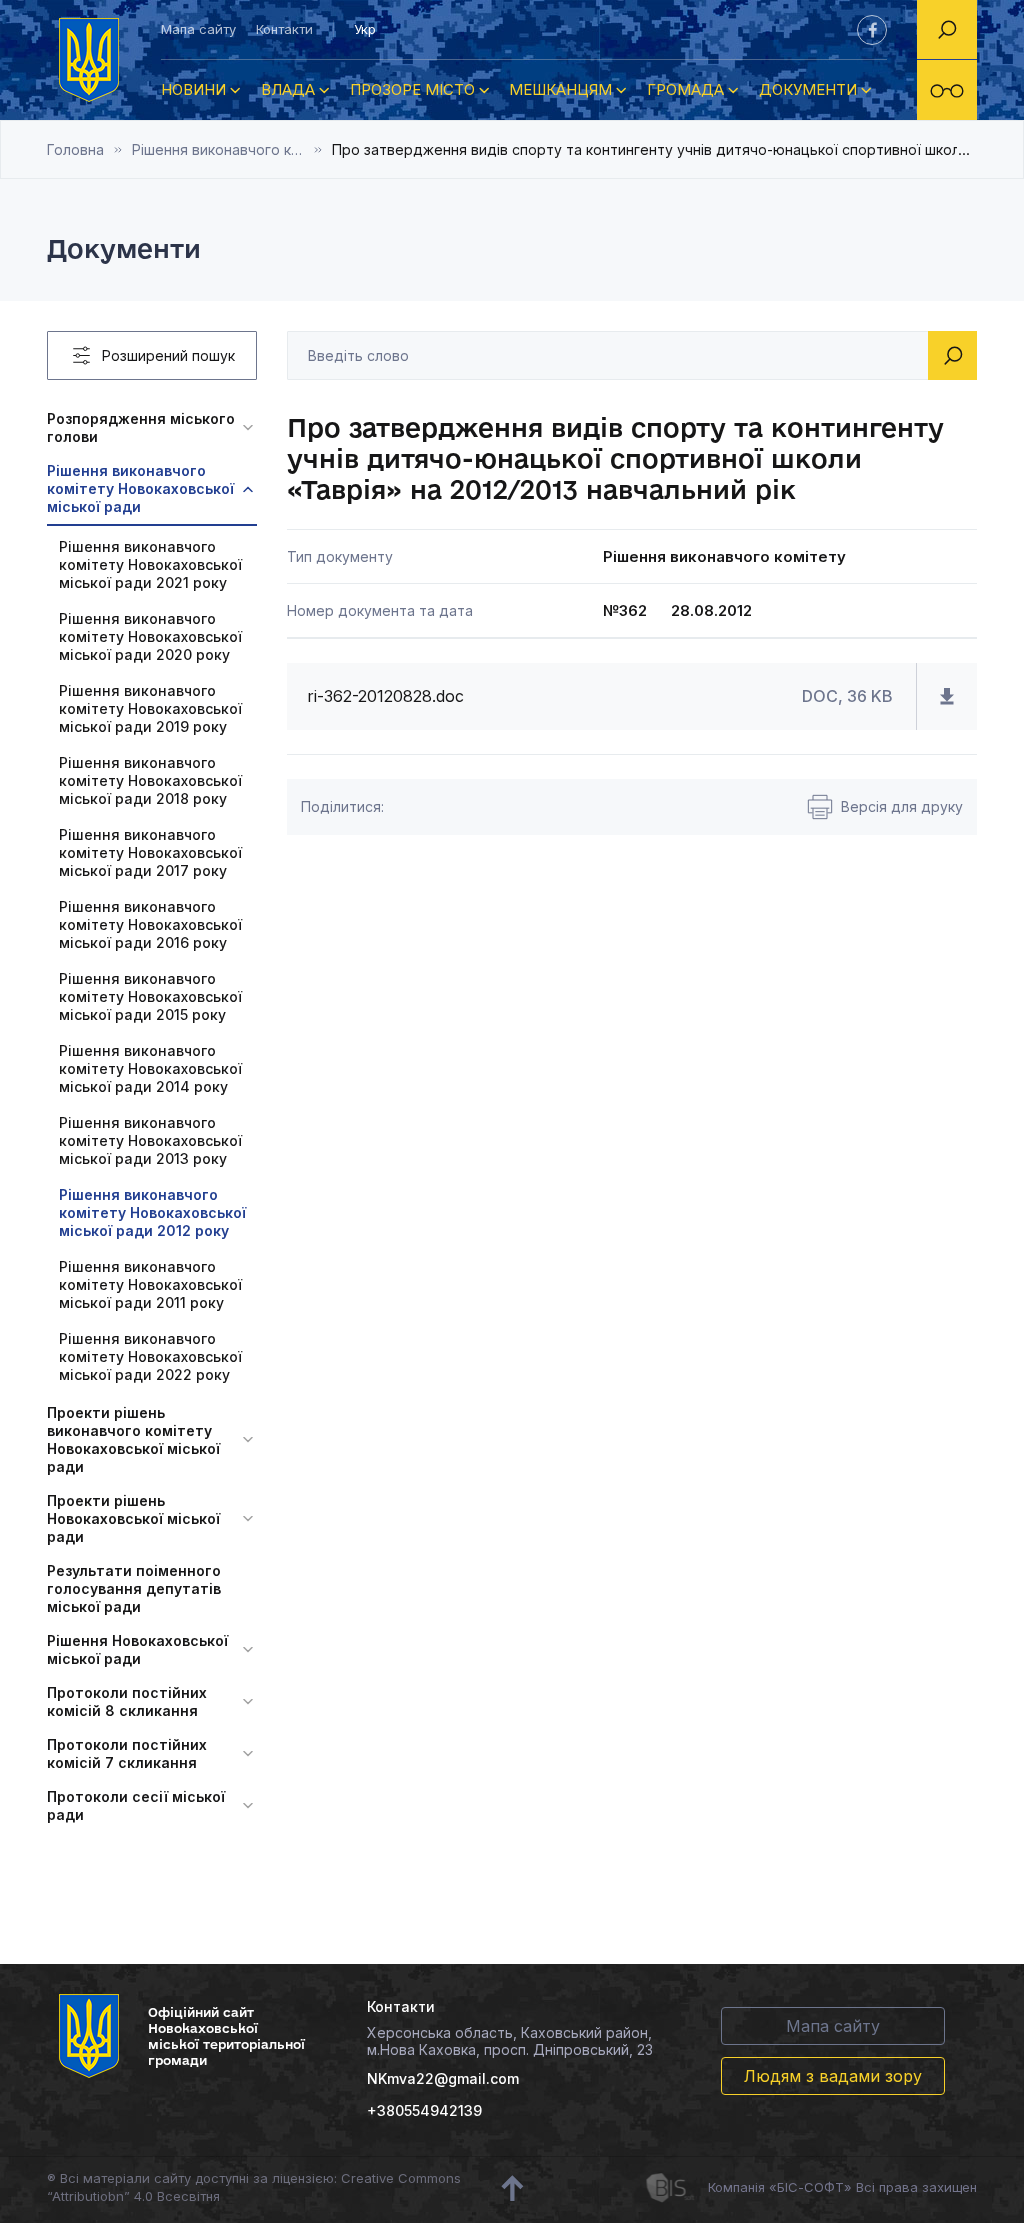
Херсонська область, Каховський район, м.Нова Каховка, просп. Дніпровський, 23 (510, 2041)
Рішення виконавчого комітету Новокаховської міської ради (140, 488)
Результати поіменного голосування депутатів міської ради (134, 1588)
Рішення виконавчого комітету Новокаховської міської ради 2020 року (150, 636)
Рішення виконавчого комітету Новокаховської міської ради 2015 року (150, 996)
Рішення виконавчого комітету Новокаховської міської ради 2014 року (150, 1068)
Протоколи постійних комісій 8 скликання (127, 1701)
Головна (75, 149)
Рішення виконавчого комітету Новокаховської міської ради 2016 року (150, 924)
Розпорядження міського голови (141, 427)
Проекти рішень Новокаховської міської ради (133, 1518)
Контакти (284, 29)
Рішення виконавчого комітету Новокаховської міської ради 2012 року (232, 149)
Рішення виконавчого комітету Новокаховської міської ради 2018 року (150, 780)
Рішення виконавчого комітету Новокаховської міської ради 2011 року (150, 1284)
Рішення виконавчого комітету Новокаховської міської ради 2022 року (150, 1356)
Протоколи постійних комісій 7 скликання (127, 1753)
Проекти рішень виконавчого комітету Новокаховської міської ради (133, 1439)
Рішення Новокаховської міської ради (137, 1649)
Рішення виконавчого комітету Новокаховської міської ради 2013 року (150, 1140)
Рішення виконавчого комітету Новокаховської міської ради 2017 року (150, 852)
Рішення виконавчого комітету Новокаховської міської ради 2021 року (150, 564)
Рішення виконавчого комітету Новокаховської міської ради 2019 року (150, 708)
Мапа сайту (198, 29)
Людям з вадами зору (833, 2076)
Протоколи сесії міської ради (136, 1805)
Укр (365, 29)
